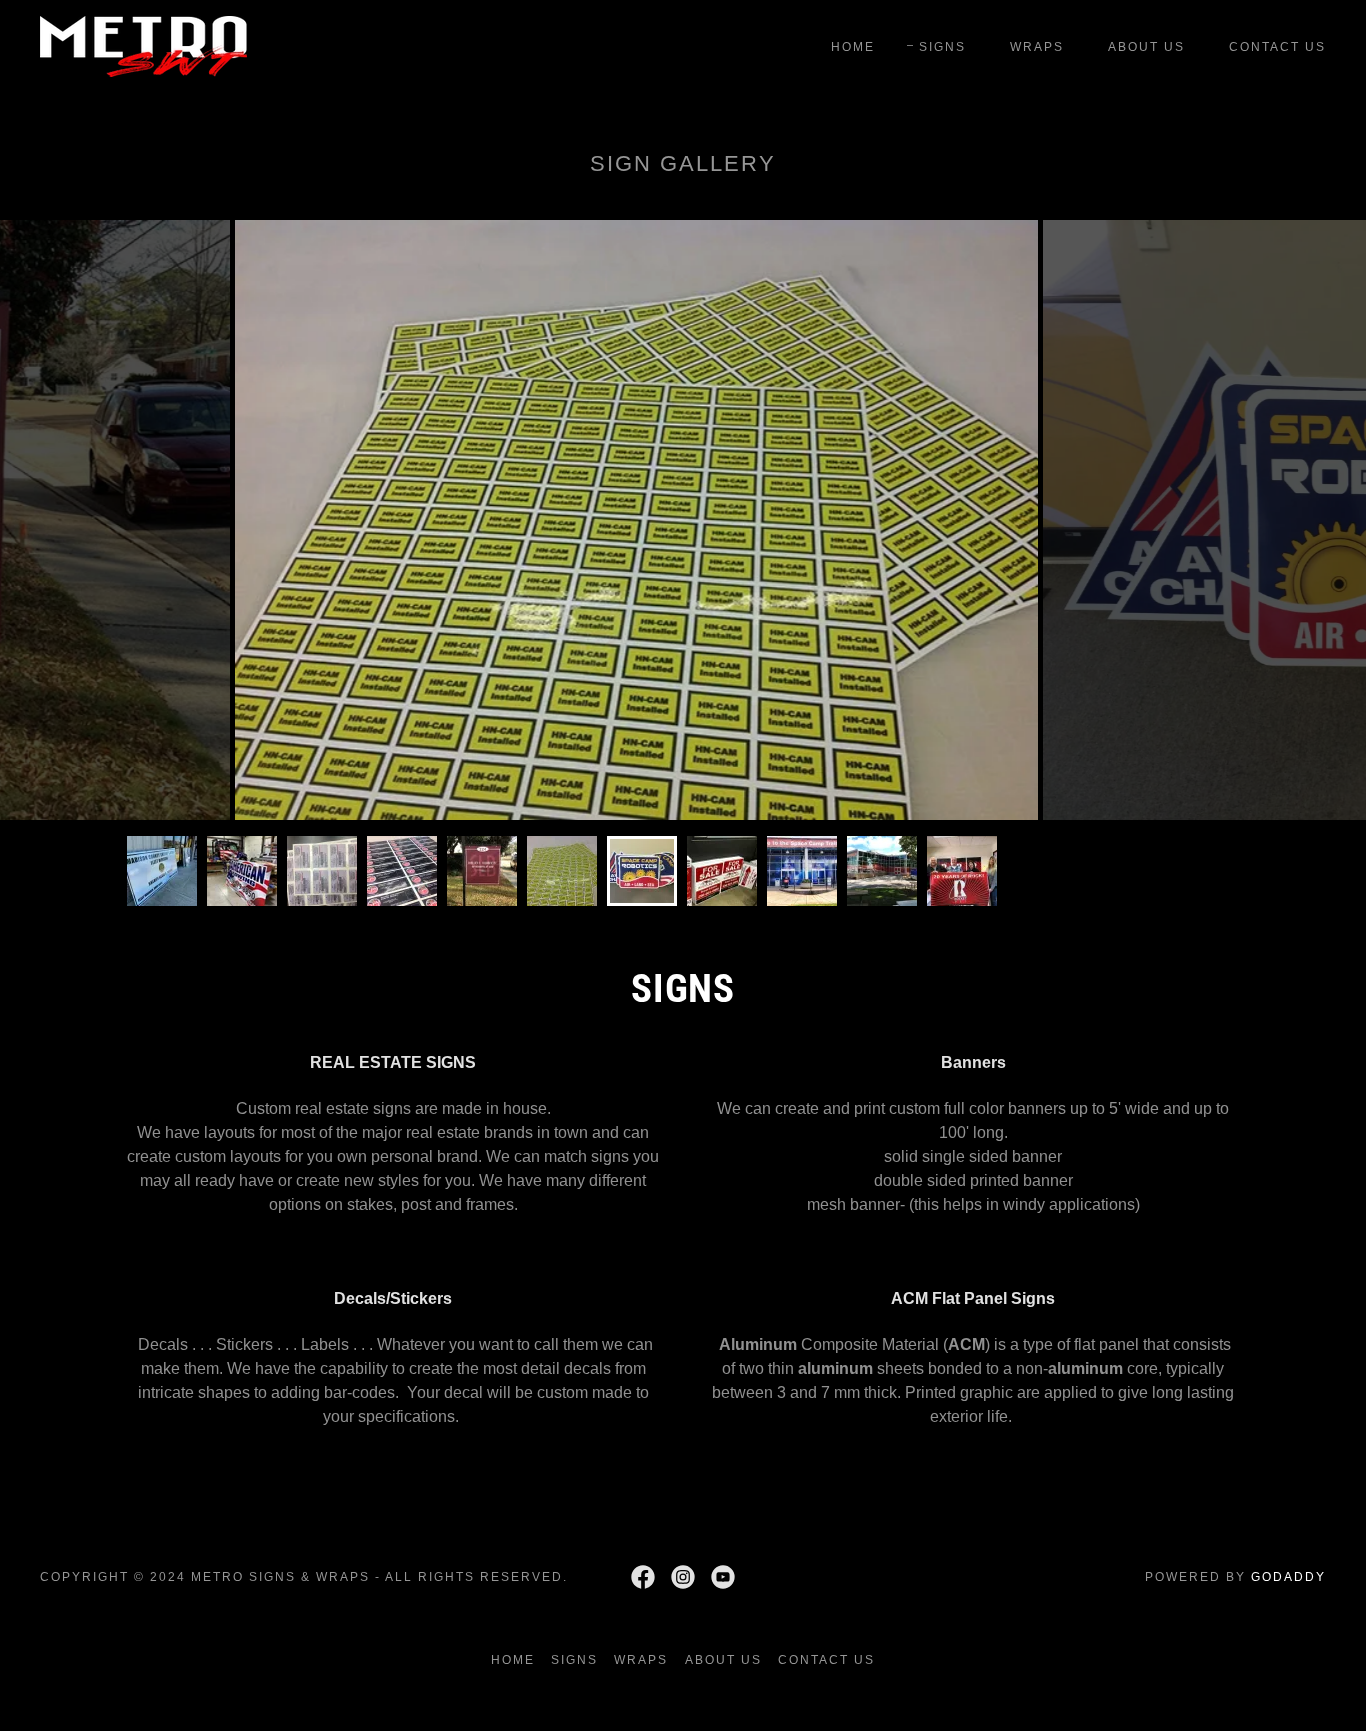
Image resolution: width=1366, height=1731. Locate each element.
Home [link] (853, 47)
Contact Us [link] (1277, 47)
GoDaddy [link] (1288, 1577)
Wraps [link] (1037, 47)
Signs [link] (942, 47)
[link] (143, 45)
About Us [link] (1146, 47)
